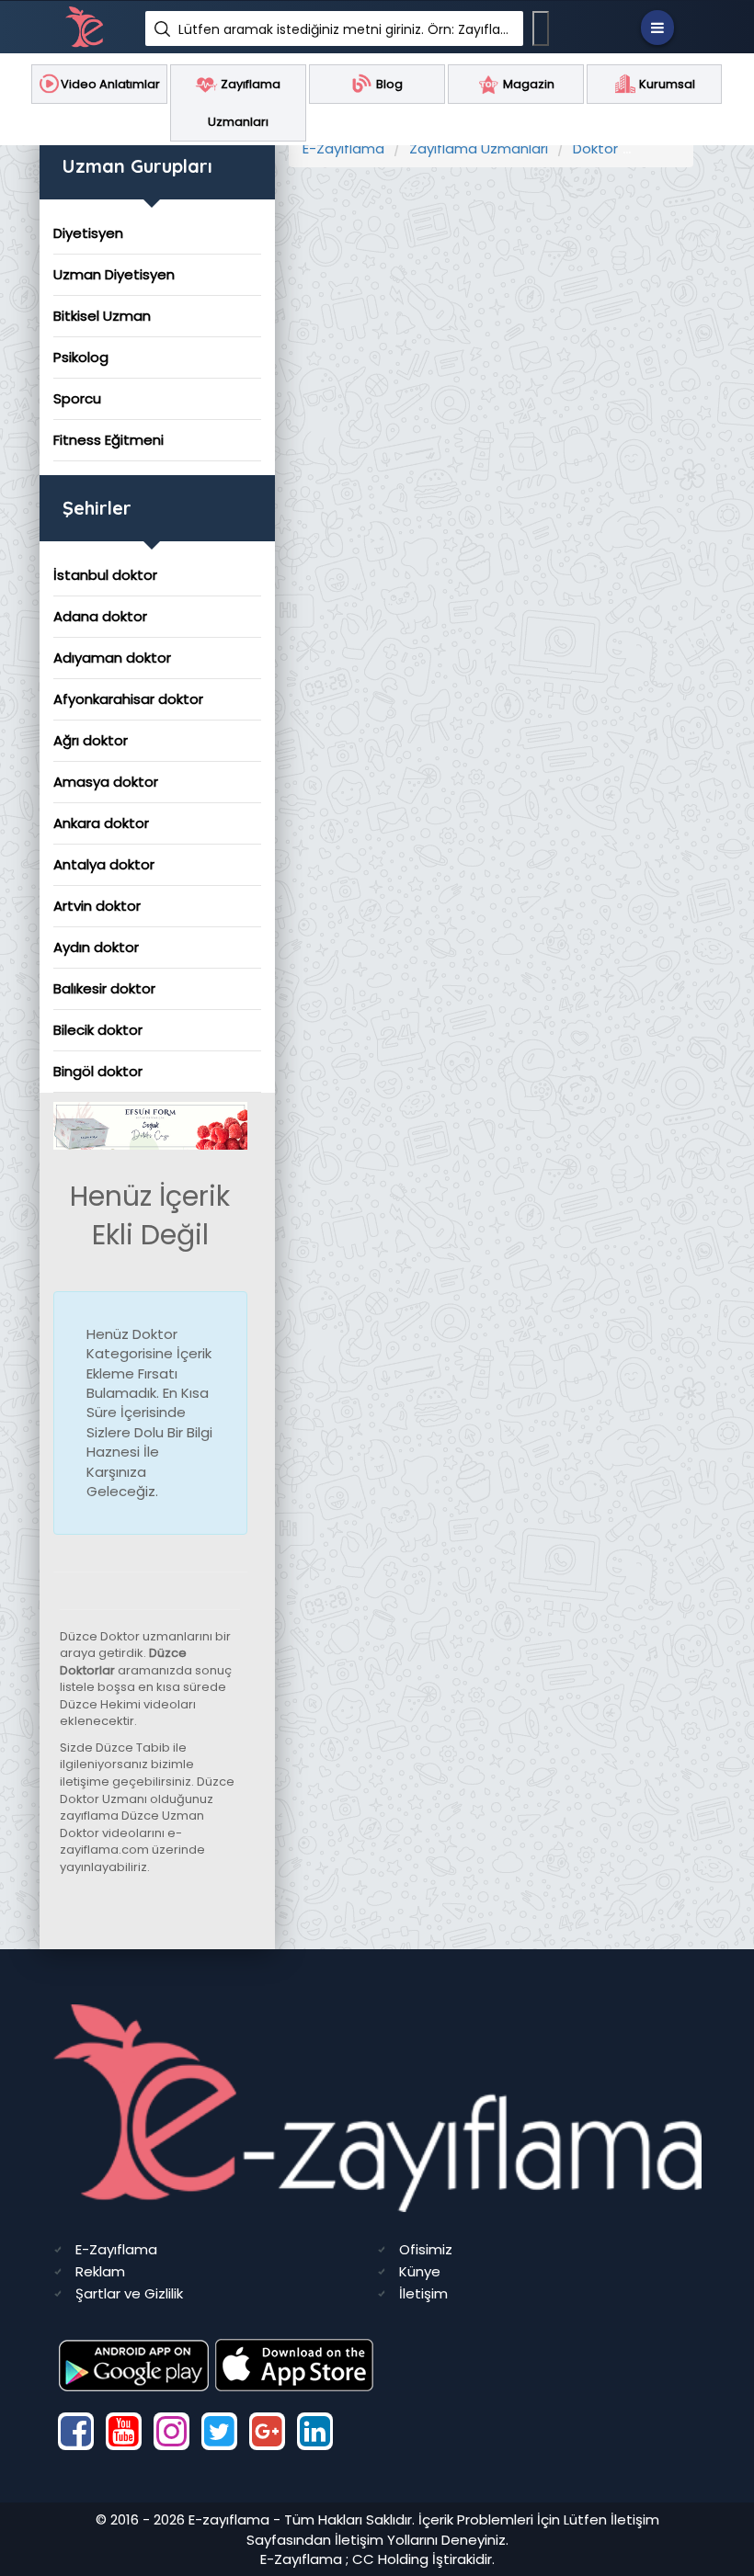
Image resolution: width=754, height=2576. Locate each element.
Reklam (100, 2271)
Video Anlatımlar (110, 84)
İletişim (423, 2293)
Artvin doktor (97, 906)
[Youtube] (124, 2431)
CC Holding (390, 2559)
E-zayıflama (229, 2519)
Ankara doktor (101, 823)
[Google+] (267, 2431)
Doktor (595, 148)
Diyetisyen (88, 233)
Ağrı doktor (91, 740)
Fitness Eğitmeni (109, 440)
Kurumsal (666, 84)
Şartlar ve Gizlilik (129, 2293)
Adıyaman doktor (112, 658)
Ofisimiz (426, 2249)
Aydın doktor (96, 947)
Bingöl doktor (98, 1071)
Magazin (527, 84)
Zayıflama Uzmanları (479, 148)
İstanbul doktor (105, 575)
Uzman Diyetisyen (114, 274)
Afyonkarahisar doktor (128, 699)
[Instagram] (171, 2431)
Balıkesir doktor (104, 988)
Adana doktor (100, 616)
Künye (420, 2271)
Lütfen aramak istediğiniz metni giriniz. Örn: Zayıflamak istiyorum (344, 29)
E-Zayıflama (343, 148)
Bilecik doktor (98, 1030)
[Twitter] (219, 2431)
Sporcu (77, 398)
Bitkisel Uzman (102, 316)
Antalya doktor (104, 864)
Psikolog (81, 357)
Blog (388, 84)
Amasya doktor (106, 782)
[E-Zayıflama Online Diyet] (150, 1124)
